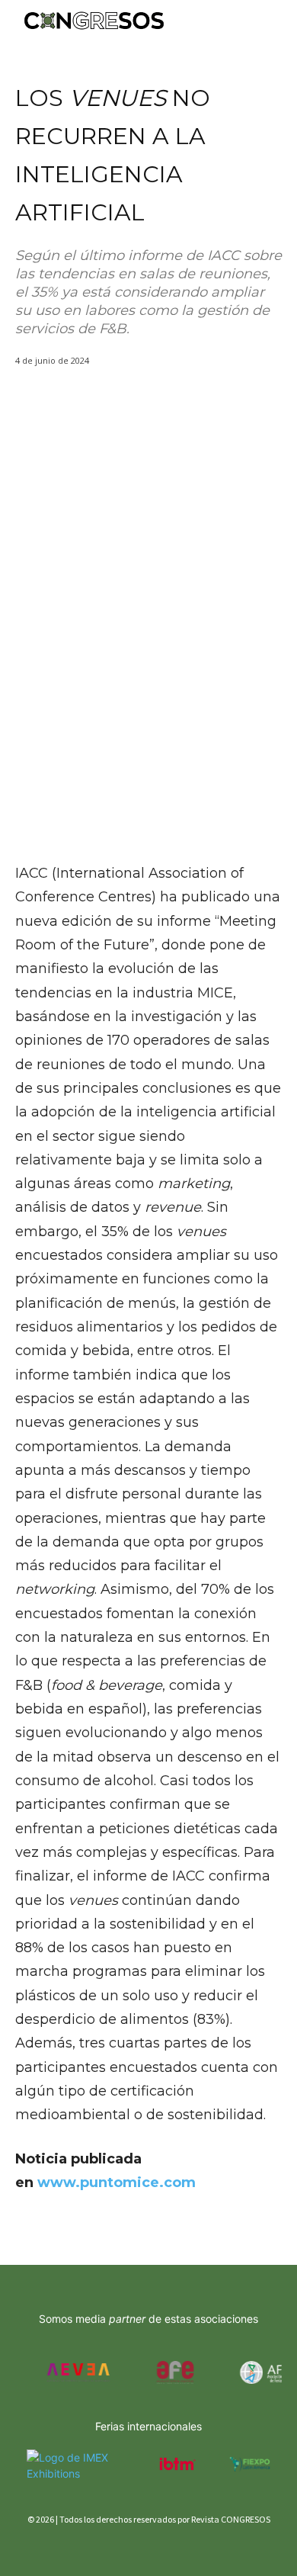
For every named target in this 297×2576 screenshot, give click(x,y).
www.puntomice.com (117, 2183)
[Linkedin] (78, 2547)
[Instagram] (51, 2547)
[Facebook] (25, 2547)
